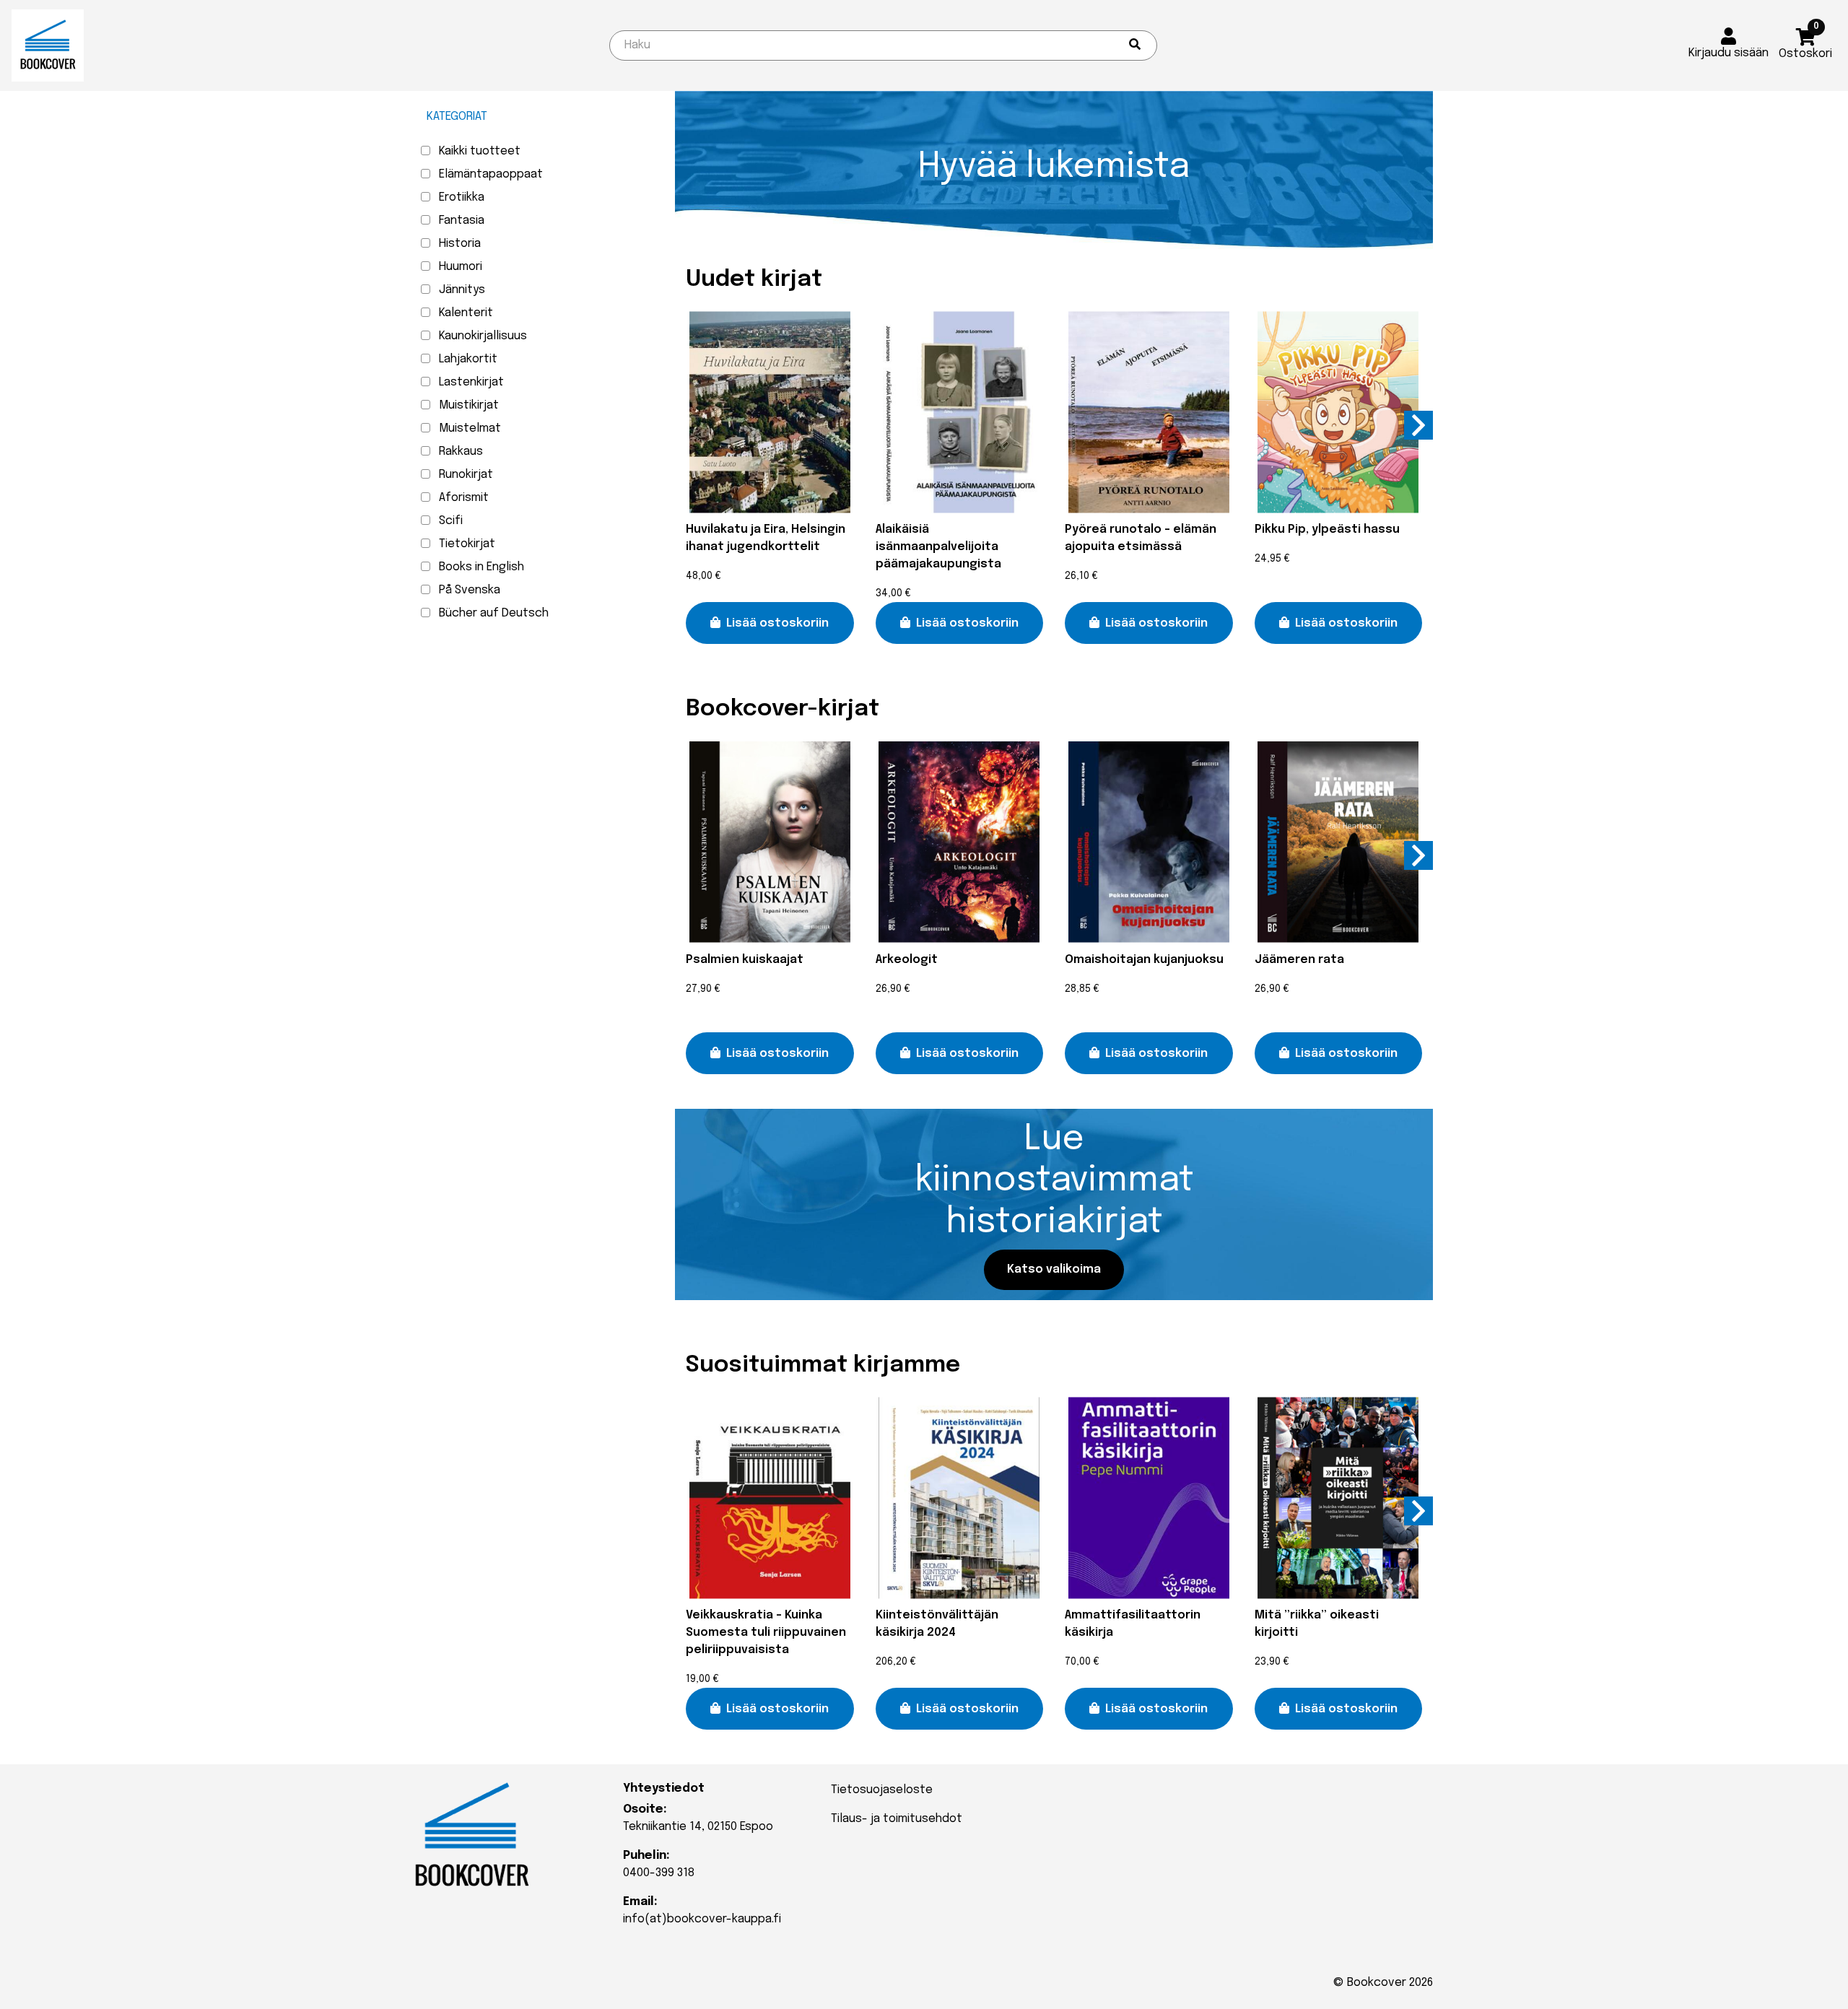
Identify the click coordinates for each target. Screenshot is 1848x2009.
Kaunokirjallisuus (483, 336)
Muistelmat (470, 428)
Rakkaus (461, 452)
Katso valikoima (1054, 1269)
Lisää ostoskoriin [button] (777, 623)
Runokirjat (466, 475)
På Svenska (470, 590)
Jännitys (462, 290)
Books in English (481, 567)
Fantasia (462, 221)
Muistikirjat (469, 405)
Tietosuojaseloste (882, 1790)
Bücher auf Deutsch (494, 613)
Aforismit (464, 498)
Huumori (461, 267)
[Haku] (1135, 45)
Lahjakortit (468, 359)
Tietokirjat (467, 544)
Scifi (451, 521)
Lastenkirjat (471, 382)
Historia (460, 244)
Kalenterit (466, 313)
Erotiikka (462, 197)
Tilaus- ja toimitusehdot (897, 1819)
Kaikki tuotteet (480, 151)
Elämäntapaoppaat (491, 174)
